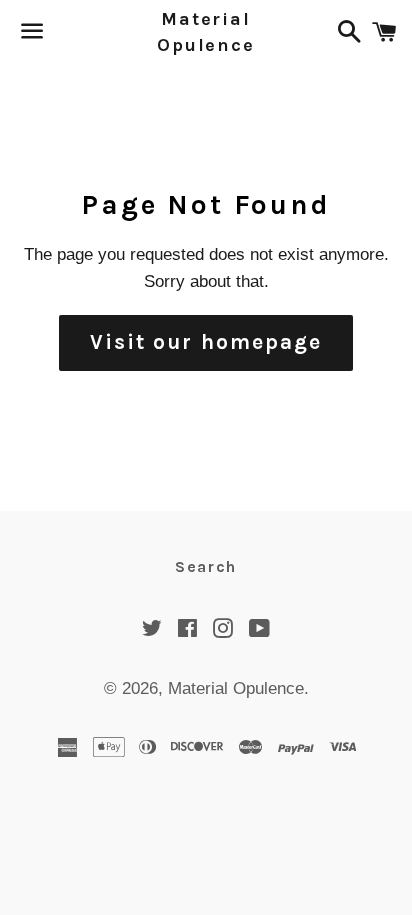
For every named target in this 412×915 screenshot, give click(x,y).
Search (206, 566)
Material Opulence (205, 32)
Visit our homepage (206, 342)
